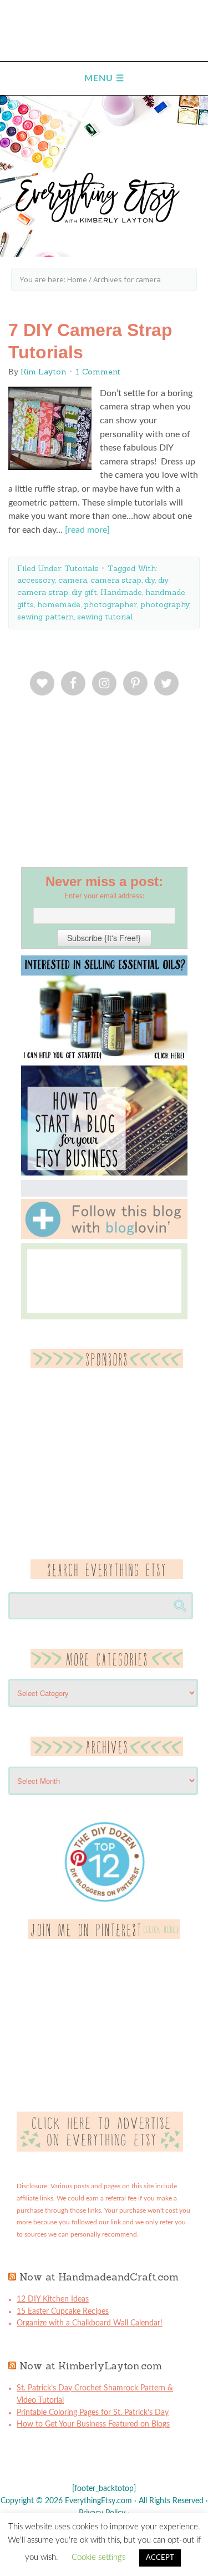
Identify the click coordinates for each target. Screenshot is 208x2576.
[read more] (87, 530)
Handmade (121, 592)
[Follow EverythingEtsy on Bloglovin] (104, 1237)
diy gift (84, 592)
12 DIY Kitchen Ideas (53, 2299)
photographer (110, 604)
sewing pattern (45, 617)
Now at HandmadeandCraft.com (99, 2277)
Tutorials (81, 568)
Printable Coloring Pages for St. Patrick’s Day (93, 2413)
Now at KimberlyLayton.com (91, 2366)
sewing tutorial (105, 617)
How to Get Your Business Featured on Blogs (93, 2424)
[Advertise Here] (100, 2149)
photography (165, 604)
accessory (36, 580)
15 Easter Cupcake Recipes (63, 2312)
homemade (59, 604)
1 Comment (98, 372)
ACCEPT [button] (160, 2558)
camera (73, 580)
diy (150, 580)
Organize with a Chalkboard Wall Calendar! (90, 2323)
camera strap (116, 580)
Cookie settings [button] (98, 2557)
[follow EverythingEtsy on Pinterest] (104, 1937)
